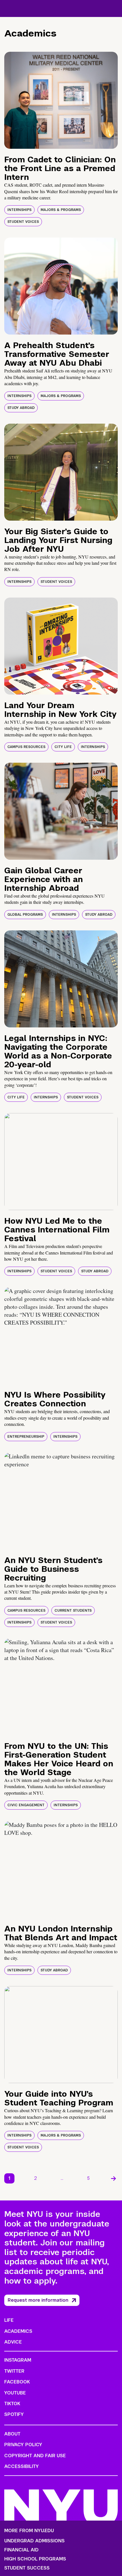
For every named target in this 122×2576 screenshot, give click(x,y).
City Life (63, 747)
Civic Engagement (26, 1805)
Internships (19, 210)
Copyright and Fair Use (35, 2456)
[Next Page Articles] (113, 2178)
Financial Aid (21, 2550)
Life (9, 2320)
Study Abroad (21, 408)
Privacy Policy (23, 2445)
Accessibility (22, 2466)
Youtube (15, 2393)
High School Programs (35, 2559)
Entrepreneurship (26, 1437)
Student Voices (23, 222)
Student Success (27, 2568)
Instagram (18, 2360)
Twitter (14, 2371)
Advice (13, 2342)
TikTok (12, 2404)
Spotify (14, 2414)
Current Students (73, 1611)
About (12, 2434)
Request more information (38, 2300)
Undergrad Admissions (34, 2541)
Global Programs (25, 915)
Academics (18, 2331)
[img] (61, 100)
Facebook (17, 2382)
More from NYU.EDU (29, 2531)
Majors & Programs (61, 210)
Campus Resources (26, 747)
